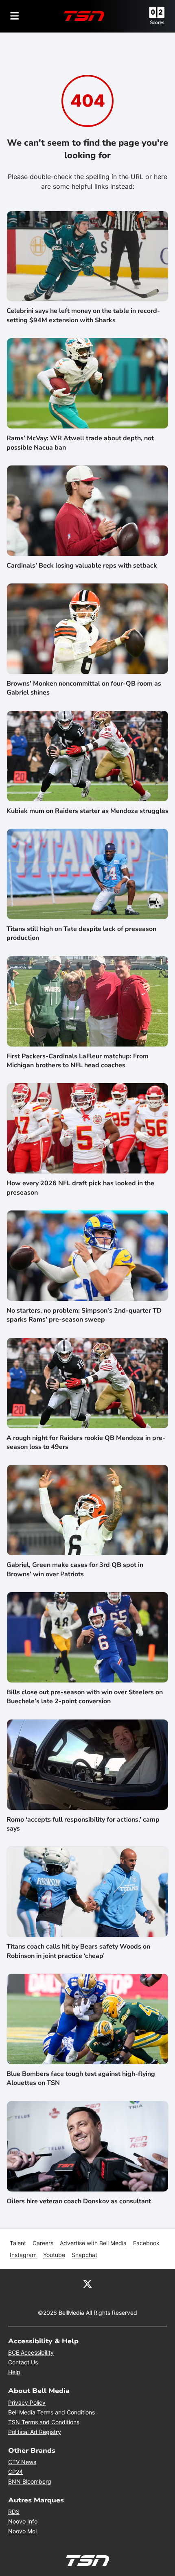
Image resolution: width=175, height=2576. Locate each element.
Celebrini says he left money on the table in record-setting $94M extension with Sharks (83, 315)
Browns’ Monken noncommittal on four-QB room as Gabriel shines (84, 688)
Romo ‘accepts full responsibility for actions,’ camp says (83, 1824)
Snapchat (84, 2255)
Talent (18, 2243)
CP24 (15, 2472)
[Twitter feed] (87, 2283)
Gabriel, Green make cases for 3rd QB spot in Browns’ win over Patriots (75, 1569)
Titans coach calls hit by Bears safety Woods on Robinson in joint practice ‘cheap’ (78, 1951)
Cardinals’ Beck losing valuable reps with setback (82, 566)
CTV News (22, 2462)
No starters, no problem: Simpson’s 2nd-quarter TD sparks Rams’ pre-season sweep (84, 1315)
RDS (14, 2512)
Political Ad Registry (35, 2432)
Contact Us (23, 2362)
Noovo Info (23, 2521)
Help (14, 2372)
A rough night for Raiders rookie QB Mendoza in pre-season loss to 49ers (86, 1442)
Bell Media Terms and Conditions (51, 2412)
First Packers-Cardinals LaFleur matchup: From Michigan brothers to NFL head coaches (78, 1061)
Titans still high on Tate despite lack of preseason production (81, 933)
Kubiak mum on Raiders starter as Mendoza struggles (87, 811)
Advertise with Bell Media (93, 2243)
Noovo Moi (22, 2531)
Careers (43, 2243)
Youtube (54, 2255)
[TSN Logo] (84, 16)
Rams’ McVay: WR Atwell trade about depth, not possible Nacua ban (80, 443)
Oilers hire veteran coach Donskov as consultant (79, 2201)
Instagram (23, 2255)
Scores (157, 22)
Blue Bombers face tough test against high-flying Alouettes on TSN (81, 2078)
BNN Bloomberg (30, 2481)
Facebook (146, 2243)
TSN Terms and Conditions (44, 2422)
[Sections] (15, 16)
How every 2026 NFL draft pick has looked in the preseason (80, 1188)
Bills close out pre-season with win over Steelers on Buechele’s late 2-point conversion (85, 1697)
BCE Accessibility (31, 2352)
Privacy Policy (27, 2402)
